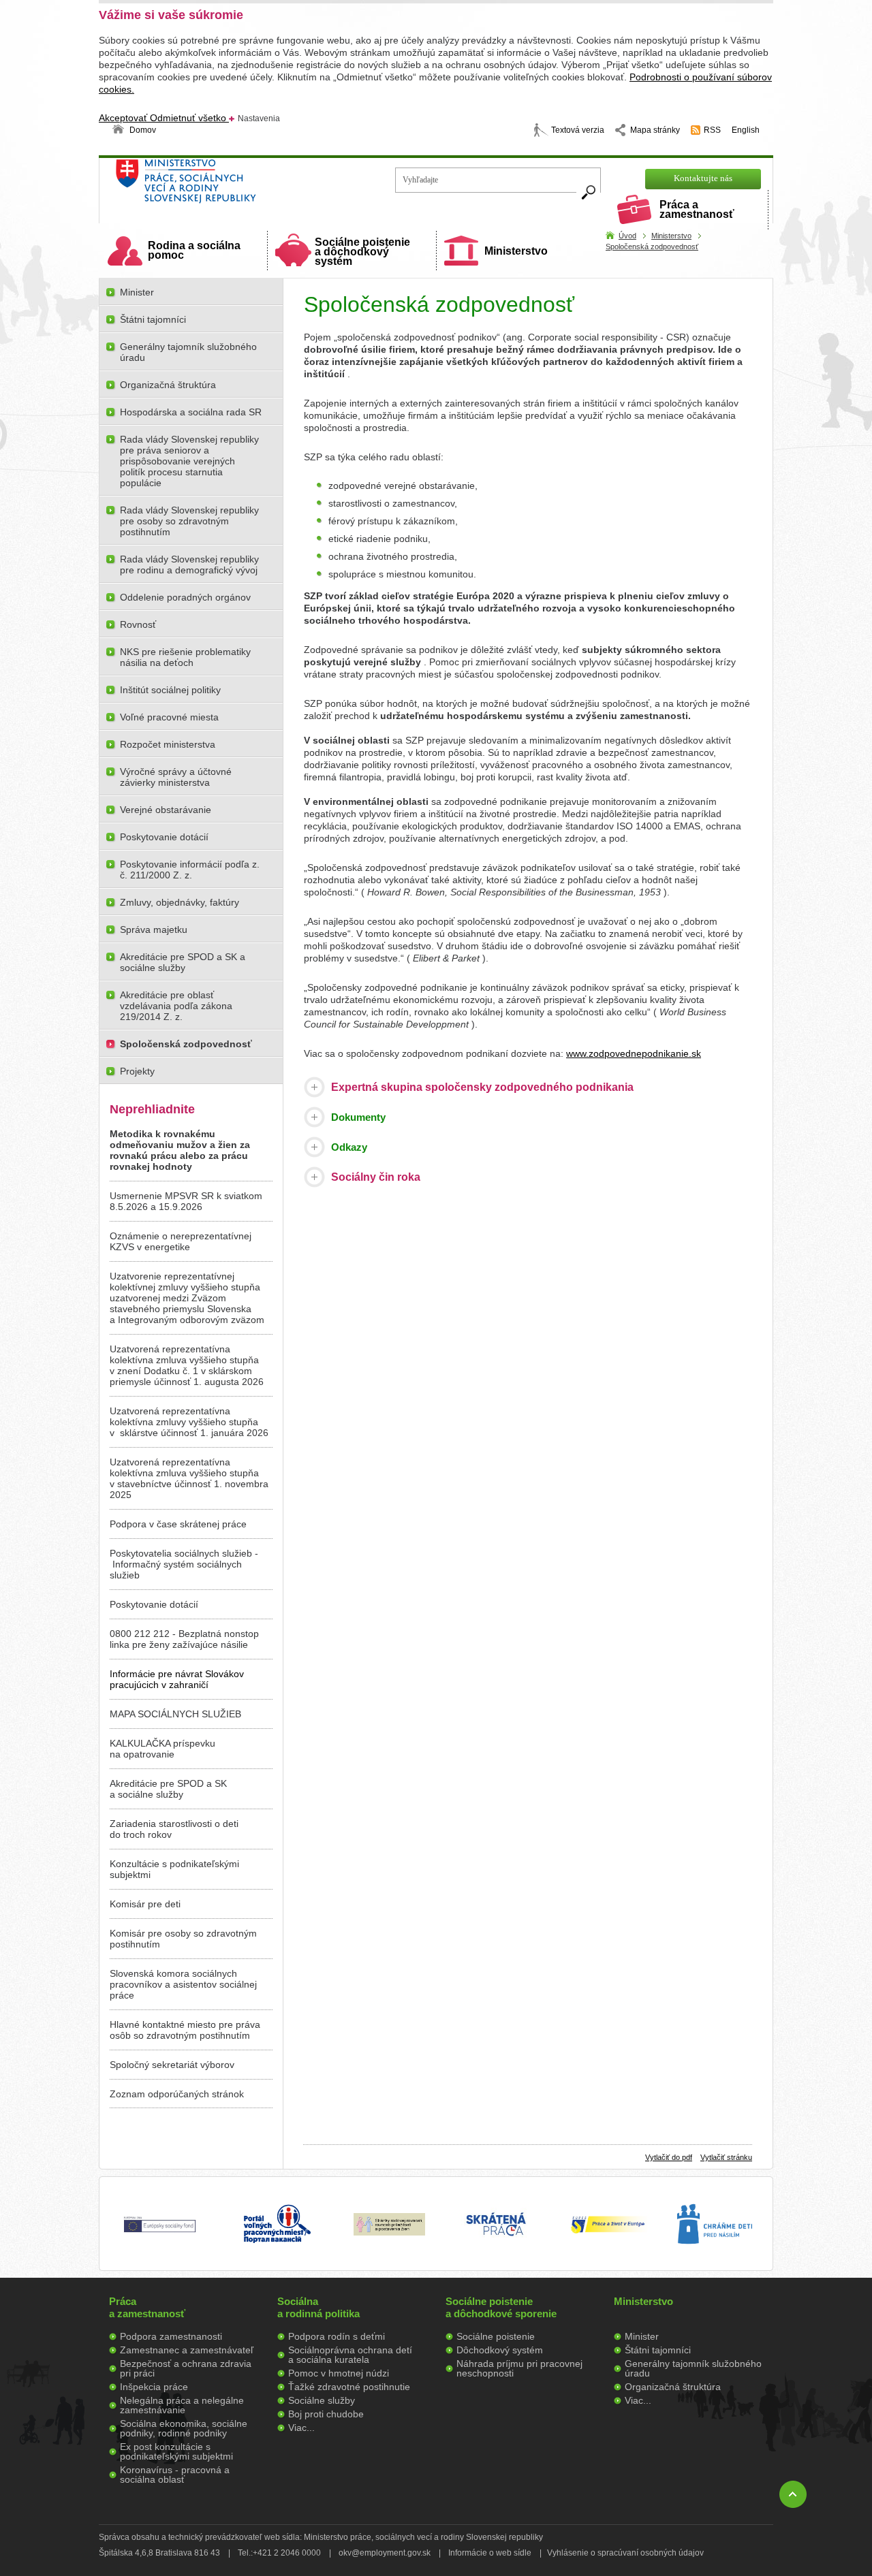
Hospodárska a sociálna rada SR (191, 412)
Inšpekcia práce (154, 2387)
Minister (137, 292)
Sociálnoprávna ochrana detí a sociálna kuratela (350, 2355)
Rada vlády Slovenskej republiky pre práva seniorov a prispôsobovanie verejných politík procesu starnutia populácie (189, 461)
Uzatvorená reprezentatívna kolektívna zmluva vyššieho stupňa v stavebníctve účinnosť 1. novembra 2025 (189, 1478)
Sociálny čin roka (376, 1177)
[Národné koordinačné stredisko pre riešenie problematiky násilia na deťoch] (715, 2258)
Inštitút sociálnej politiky (170, 690)
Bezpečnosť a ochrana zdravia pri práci (186, 2368)
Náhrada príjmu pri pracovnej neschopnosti (519, 2368)
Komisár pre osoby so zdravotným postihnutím (183, 1939)
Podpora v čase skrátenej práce (178, 1524)
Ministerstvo (516, 251)
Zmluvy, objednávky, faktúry (180, 902)
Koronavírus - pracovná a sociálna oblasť (175, 2475)
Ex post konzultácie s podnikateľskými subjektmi (176, 2451)
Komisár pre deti (145, 1904)
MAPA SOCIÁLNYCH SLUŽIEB (175, 1714)
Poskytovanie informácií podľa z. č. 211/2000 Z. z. (190, 870)
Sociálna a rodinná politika (318, 2307)
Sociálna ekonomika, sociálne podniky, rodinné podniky (184, 2428)
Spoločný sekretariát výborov (172, 2065)
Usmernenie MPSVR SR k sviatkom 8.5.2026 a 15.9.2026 (186, 1201)
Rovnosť (138, 624)
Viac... (301, 2428)
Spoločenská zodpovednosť (652, 247)
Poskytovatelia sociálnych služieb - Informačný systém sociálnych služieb (184, 1564)
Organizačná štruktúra (168, 385)
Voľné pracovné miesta (169, 717)
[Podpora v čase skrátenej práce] (496, 2244)
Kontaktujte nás (703, 178)
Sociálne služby (322, 2400)
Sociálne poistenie (496, 2336)
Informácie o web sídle (490, 2553)
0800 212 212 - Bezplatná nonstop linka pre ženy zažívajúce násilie (184, 1639)
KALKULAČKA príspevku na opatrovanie (162, 1749)
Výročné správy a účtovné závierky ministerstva (176, 777)
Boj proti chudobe (326, 2414)
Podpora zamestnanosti (171, 2336)
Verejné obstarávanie (166, 810)
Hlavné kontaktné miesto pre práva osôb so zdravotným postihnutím (185, 2030)
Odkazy (349, 1147)
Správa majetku (154, 929)
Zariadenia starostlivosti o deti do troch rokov (174, 1829)
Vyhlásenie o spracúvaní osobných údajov (625, 2553)
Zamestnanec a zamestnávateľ (187, 2350)
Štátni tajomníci (153, 319)
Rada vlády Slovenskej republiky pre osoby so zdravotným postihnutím (189, 521)
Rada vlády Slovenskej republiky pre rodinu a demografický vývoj (189, 565)
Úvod (627, 236)
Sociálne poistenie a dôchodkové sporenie (501, 2307)
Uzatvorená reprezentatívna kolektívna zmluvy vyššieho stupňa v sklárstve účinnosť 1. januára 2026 (189, 1422)
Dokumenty (358, 1117)
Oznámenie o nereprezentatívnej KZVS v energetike (181, 1241)
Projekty (137, 1071)
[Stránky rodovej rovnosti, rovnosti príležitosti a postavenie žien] (389, 2232)
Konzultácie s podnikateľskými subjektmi (174, 1869)
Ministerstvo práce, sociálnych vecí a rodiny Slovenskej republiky (232, 186)
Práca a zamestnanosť (697, 209)
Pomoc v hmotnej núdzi (339, 2373)
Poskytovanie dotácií (164, 837)
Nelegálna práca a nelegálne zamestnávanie (182, 2405)
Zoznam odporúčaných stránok (177, 2094)
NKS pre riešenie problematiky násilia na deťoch (185, 657)
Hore (793, 2494)
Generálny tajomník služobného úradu (188, 352)
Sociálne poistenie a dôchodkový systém (362, 252)
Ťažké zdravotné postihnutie (349, 2387)
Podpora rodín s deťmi (337, 2336)
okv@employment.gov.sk (385, 2553)
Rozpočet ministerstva (168, 744)
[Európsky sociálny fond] (160, 2233)
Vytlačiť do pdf (669, 2157)
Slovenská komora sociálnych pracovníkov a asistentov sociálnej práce (183, 1984)
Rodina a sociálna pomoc (194, 250)
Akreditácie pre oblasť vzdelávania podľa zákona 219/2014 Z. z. (176, 1006)
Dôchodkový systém (500, 2350)
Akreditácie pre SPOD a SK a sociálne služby (183, 962)
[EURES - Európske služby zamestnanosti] (608, 2232)
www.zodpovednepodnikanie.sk (634, 1053)
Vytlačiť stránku (726, 2157)
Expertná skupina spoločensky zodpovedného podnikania (482, 1087)
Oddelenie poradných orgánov (185, 597)
